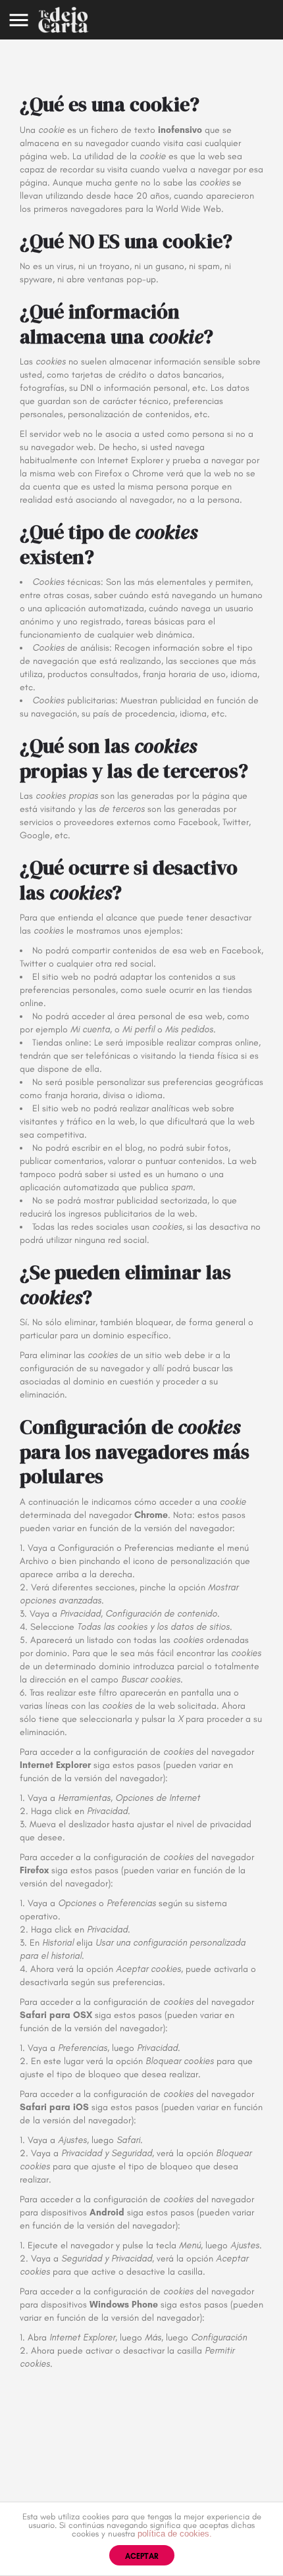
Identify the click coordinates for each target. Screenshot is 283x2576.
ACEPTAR (142, 2556)
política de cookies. (175, 2534)
